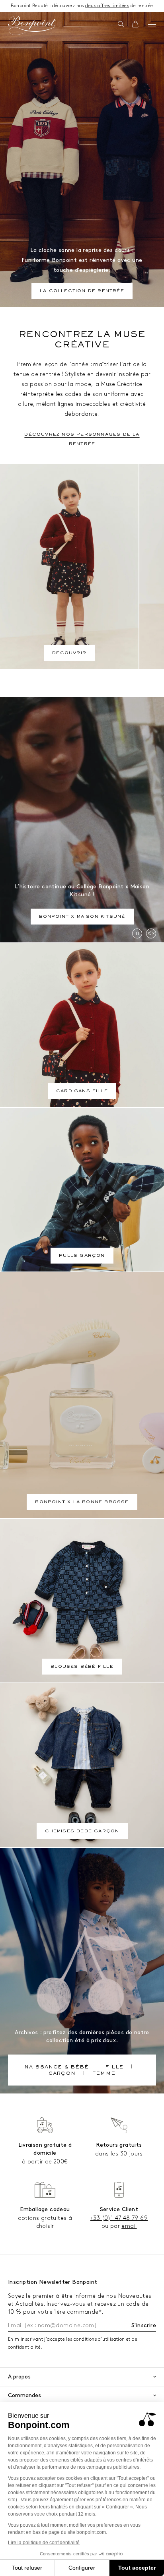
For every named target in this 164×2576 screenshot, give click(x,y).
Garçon (62, 2074)
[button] (121, 25)
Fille (114, 2068)
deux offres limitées (107, 6)
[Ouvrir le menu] (152, 24)
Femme (104, 2074)
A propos (19, 2377)
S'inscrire (144, 2325)
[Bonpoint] (32, 25)
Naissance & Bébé (57, 2068)
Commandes (24, 2395)
